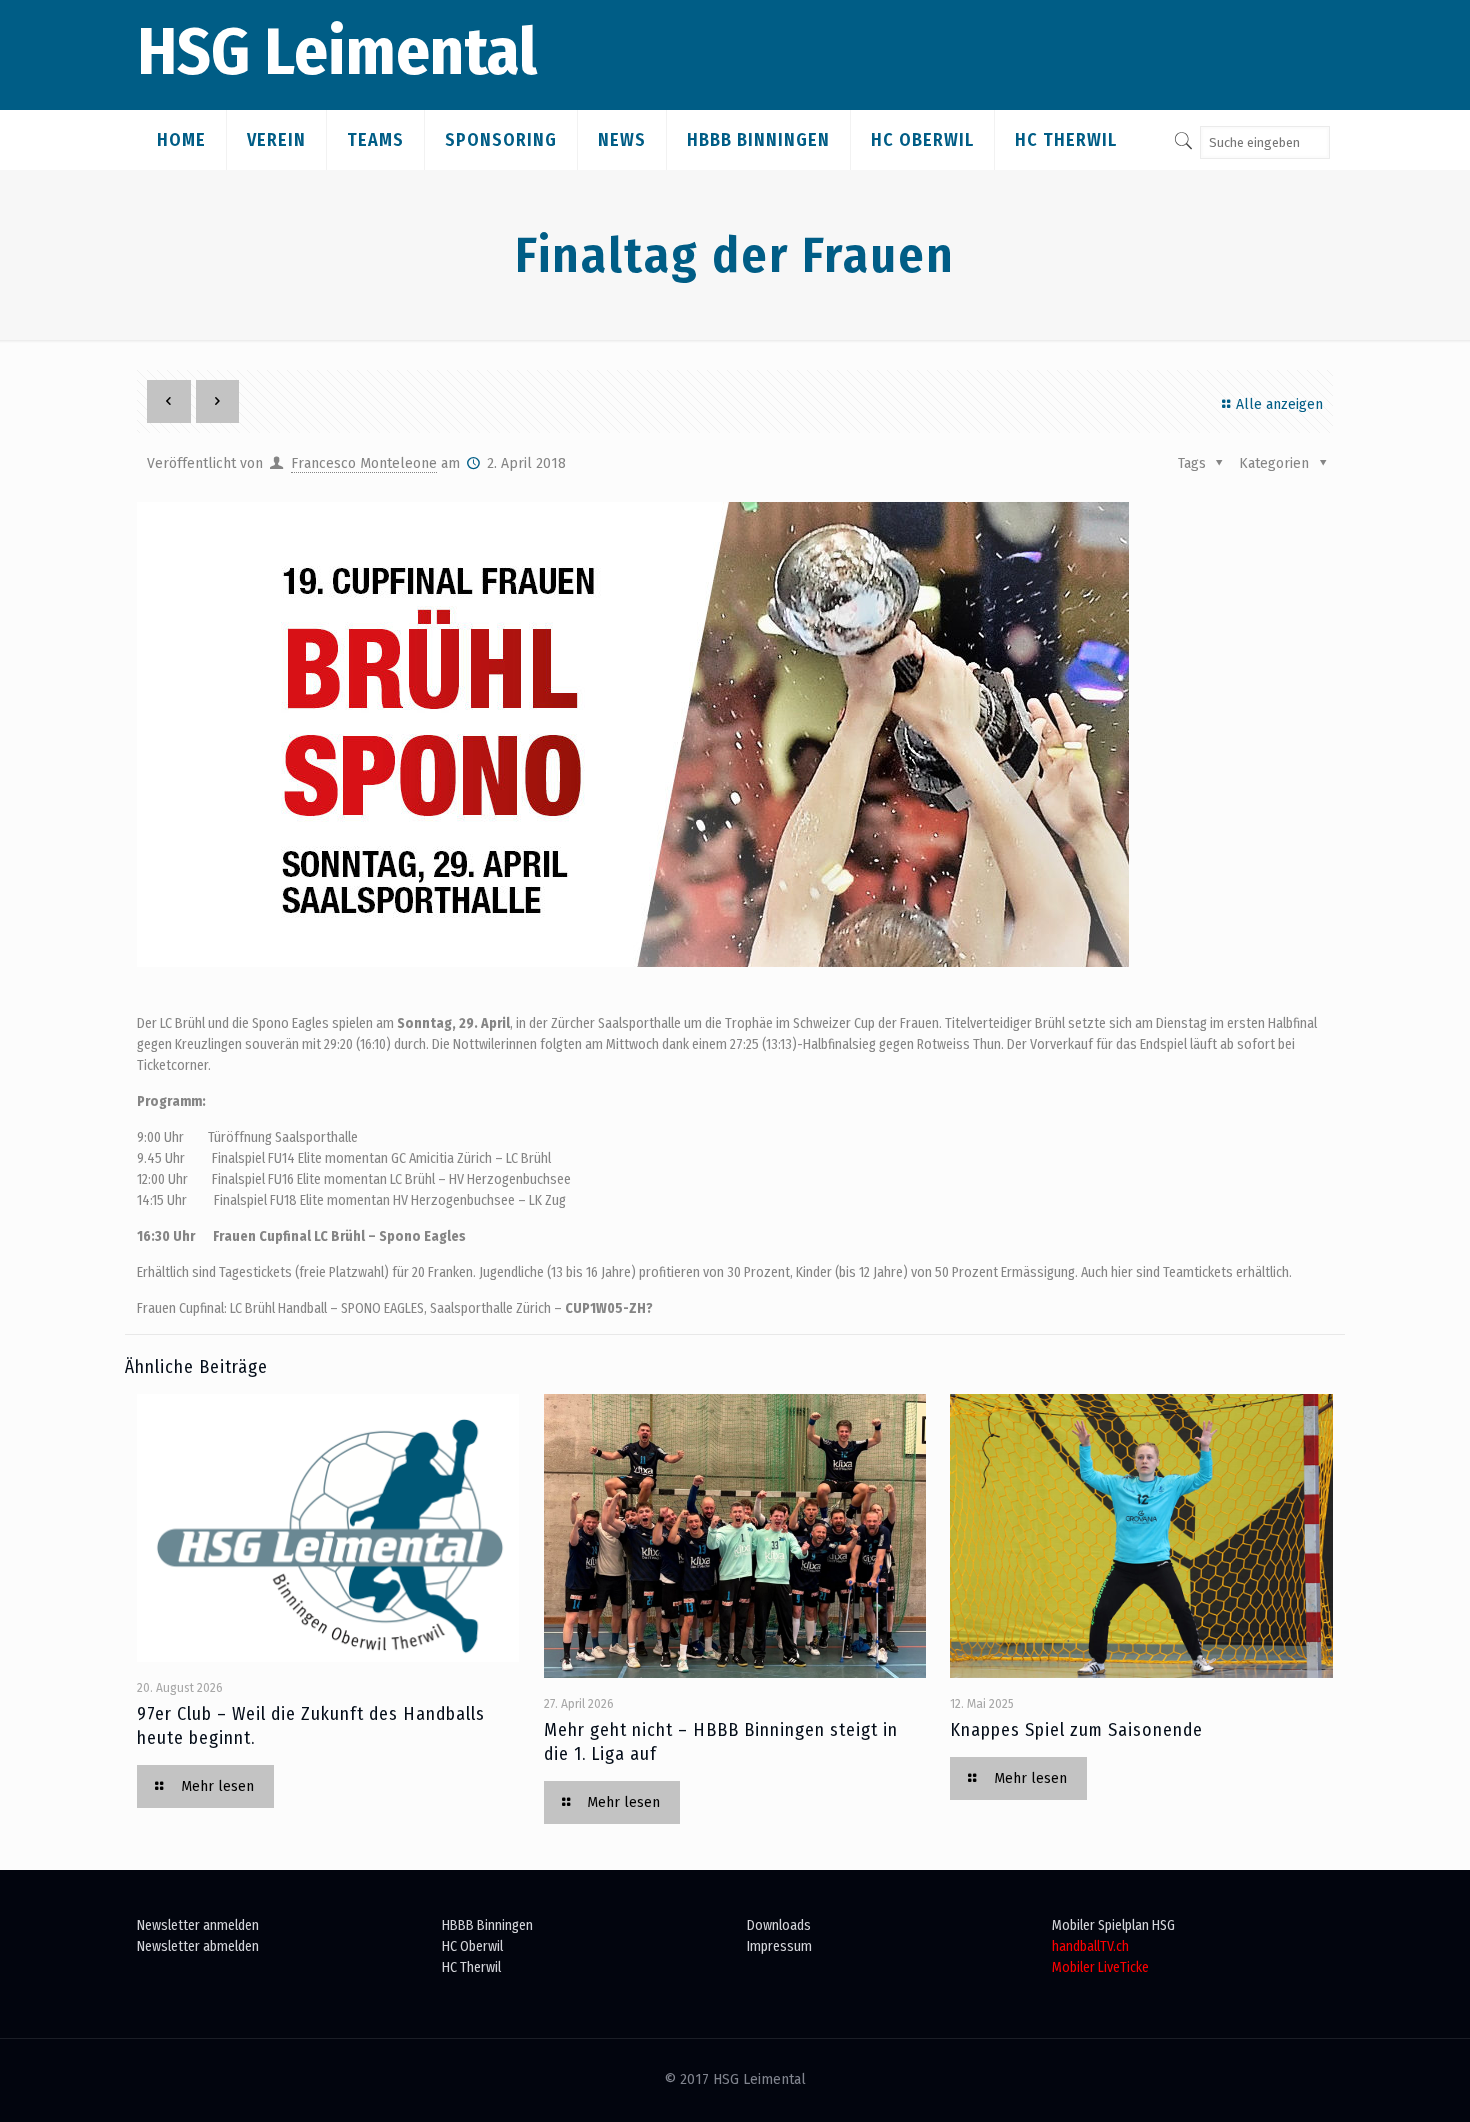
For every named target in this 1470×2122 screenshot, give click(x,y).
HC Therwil (471, 1967)
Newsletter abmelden (198, 1946)
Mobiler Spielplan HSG (1113, 1925)
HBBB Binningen (487, 1925)
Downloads (779, 1925)
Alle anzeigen (1279, 404)
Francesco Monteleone (364, 463)
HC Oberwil (472, 1946)
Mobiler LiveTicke (1100, 1967)
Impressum (779, 1946)
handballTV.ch (1090, 1946)
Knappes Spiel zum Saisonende (1076, 1730)
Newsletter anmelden (198, 1925)
